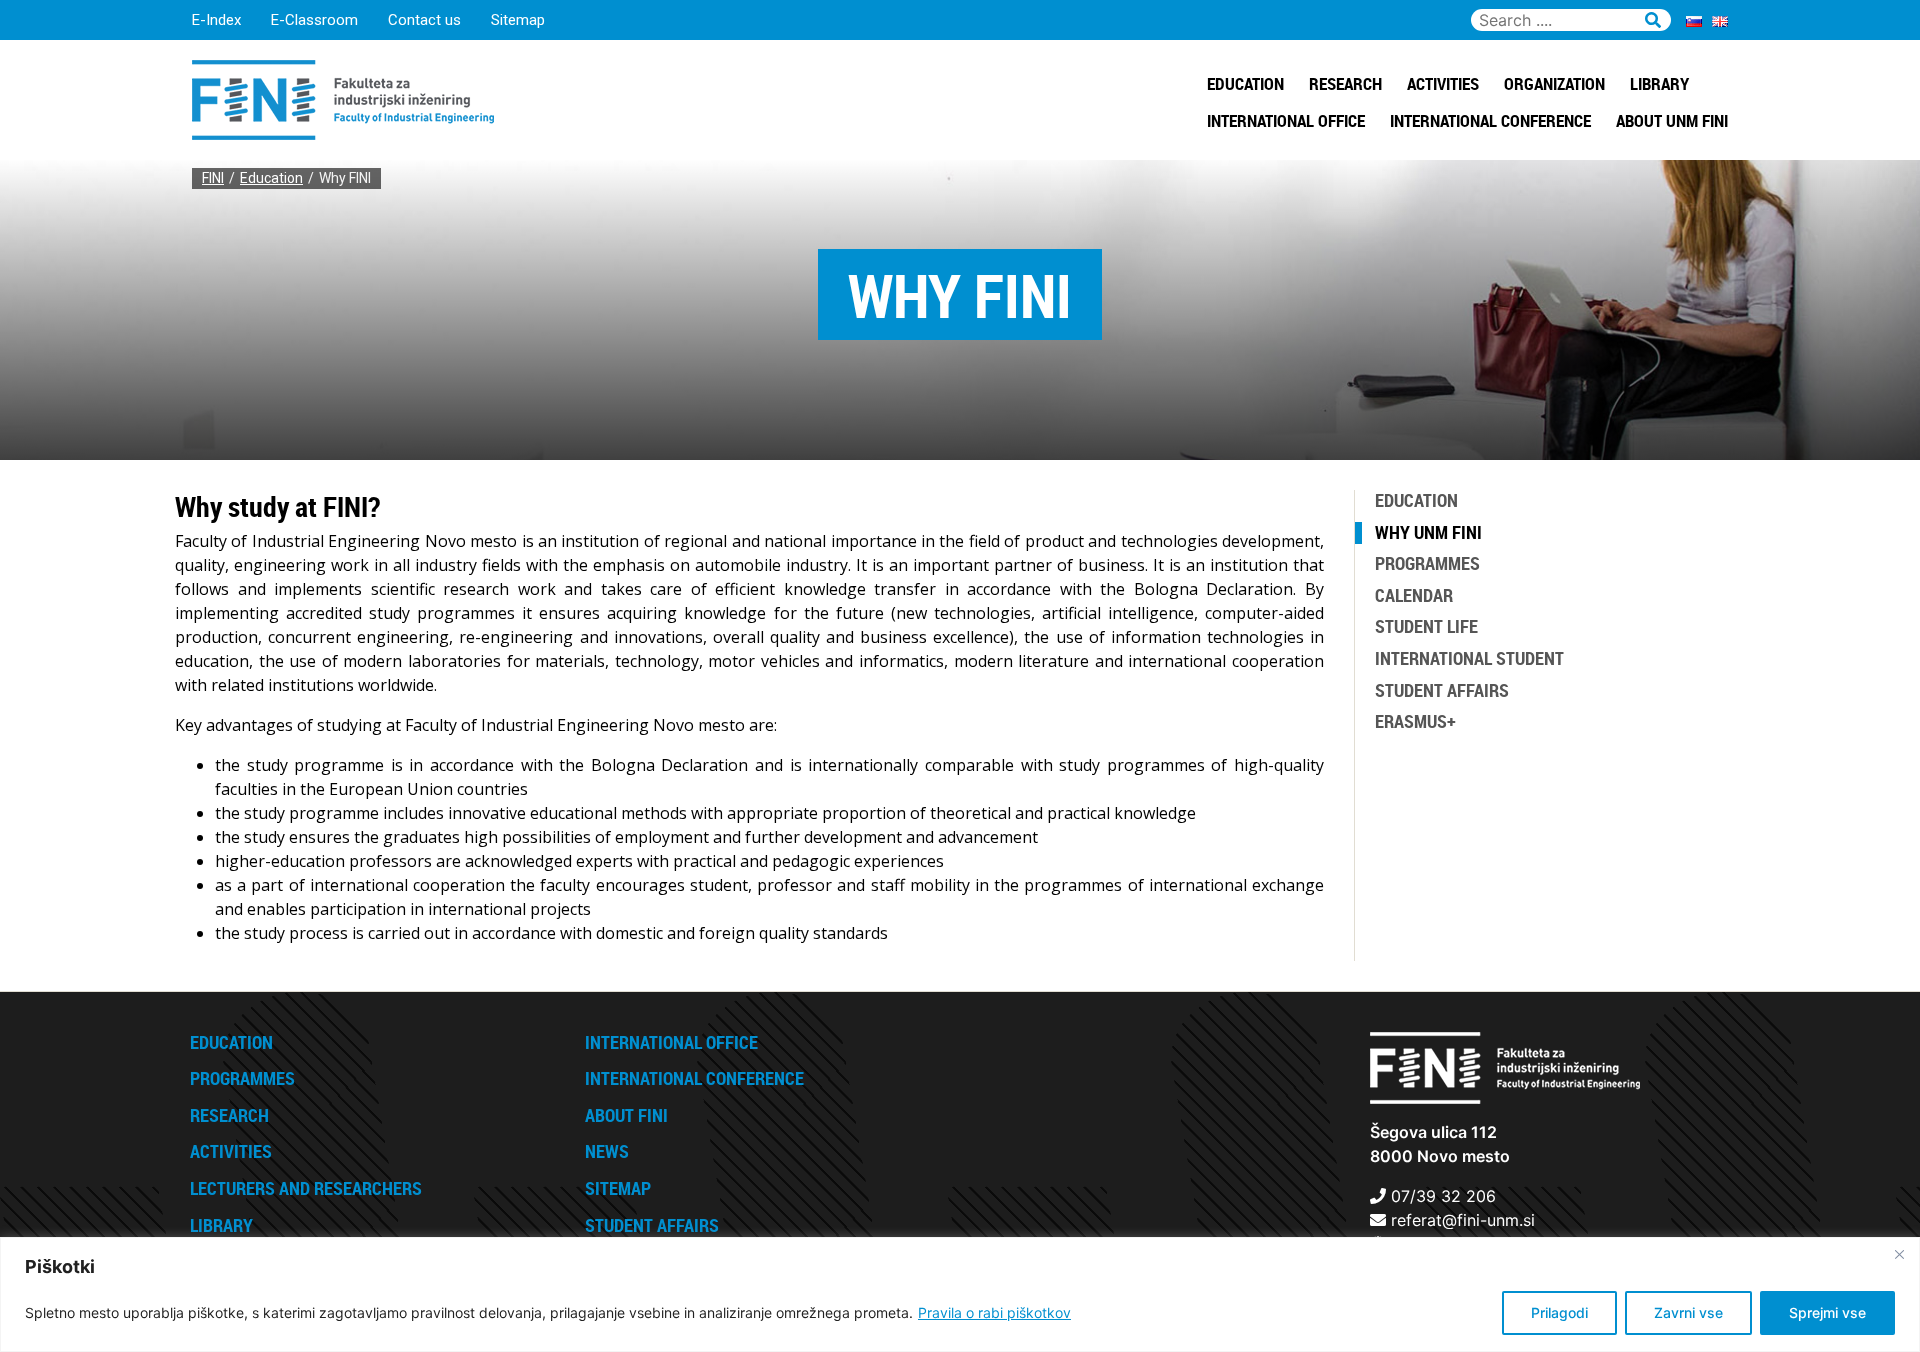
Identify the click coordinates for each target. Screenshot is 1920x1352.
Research (1345, 83)
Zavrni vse (1688, 1312)
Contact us (424, 20)
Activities (1443, 83)
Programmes (1427, 563)
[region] (960, 1294)
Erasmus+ (1415, 721)
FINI (213, 178)
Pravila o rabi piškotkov (994, 1312)
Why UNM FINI (1428, 532)
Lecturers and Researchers (306, 1188)
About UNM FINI (1672, 120)
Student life (1426, 626)
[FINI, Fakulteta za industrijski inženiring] (343, 98)
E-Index (216, 20)
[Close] (1899, 1254)
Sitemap (518, 20)
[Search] (1653, 17)
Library (1659, 83)
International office (1286, 120)
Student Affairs (1442, 690)
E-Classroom (314, 20)
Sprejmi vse (1827, 1312)
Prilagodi (1559, 1312)
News (607, 1151)
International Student (1469, 658)
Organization (1554, 83)
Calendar (1414, 595)
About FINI (626, 1115)
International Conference (1490, 120)
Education (1245, 83)
